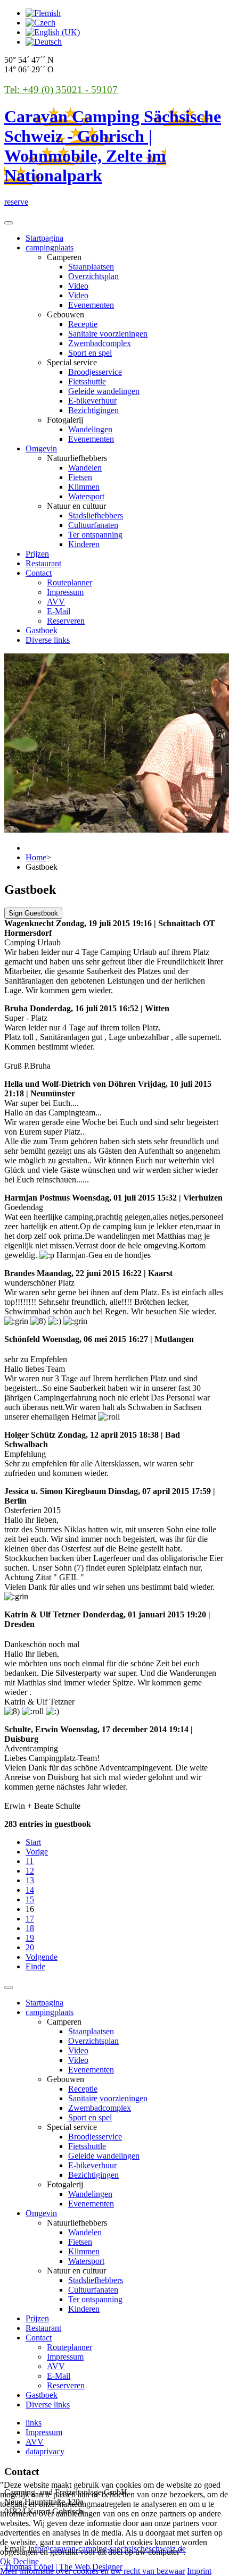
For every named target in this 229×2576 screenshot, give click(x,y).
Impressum (65, 592)
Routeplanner (69, 582)
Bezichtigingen (93, 410)
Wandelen (85, 468)
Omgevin (41, 448)
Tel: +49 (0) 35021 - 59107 (61, 90)
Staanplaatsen (91, 267)
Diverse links (48, 640)
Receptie (83, 324)
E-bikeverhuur (92, 401)
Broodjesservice (95, 372)
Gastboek (42, 630)
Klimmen (84, 487)
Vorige (37, 1852)
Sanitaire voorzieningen (108, 334)
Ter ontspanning (95, 535)
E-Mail (59, 611)
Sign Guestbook (33, 913)
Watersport (86, 496)
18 (30, 1928)
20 (30, 1947)
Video (78, 286)
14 (30, 1890)
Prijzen (37, 554)
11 (30, 1861)
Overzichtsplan (93, 276)
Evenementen (91, 305)
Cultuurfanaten (93, 525)
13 (30, 1880)
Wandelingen (90, 429)
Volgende (42, 1957)
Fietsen (80, 477)
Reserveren (66, 621)
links (34, 2423)
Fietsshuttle (87, 381)
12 (30, 1871)
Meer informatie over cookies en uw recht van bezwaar (92, 2571)
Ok (5, 2561)
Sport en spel (90, 353)
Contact (39, 573)
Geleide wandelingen (104, 391)
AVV (56, 602)
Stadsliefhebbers (96, 515)
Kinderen (84, 544)
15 (30, 1899)
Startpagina (44, 238)
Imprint (199, 2571)
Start (33, 1842)
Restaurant (43, 563)
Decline (26, 2561)
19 (30, 1938)
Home (36, 857)
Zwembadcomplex (100, 343)
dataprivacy (45, 2451)
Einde (35, 1966)
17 (30, 1919)
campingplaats (50, 247)
